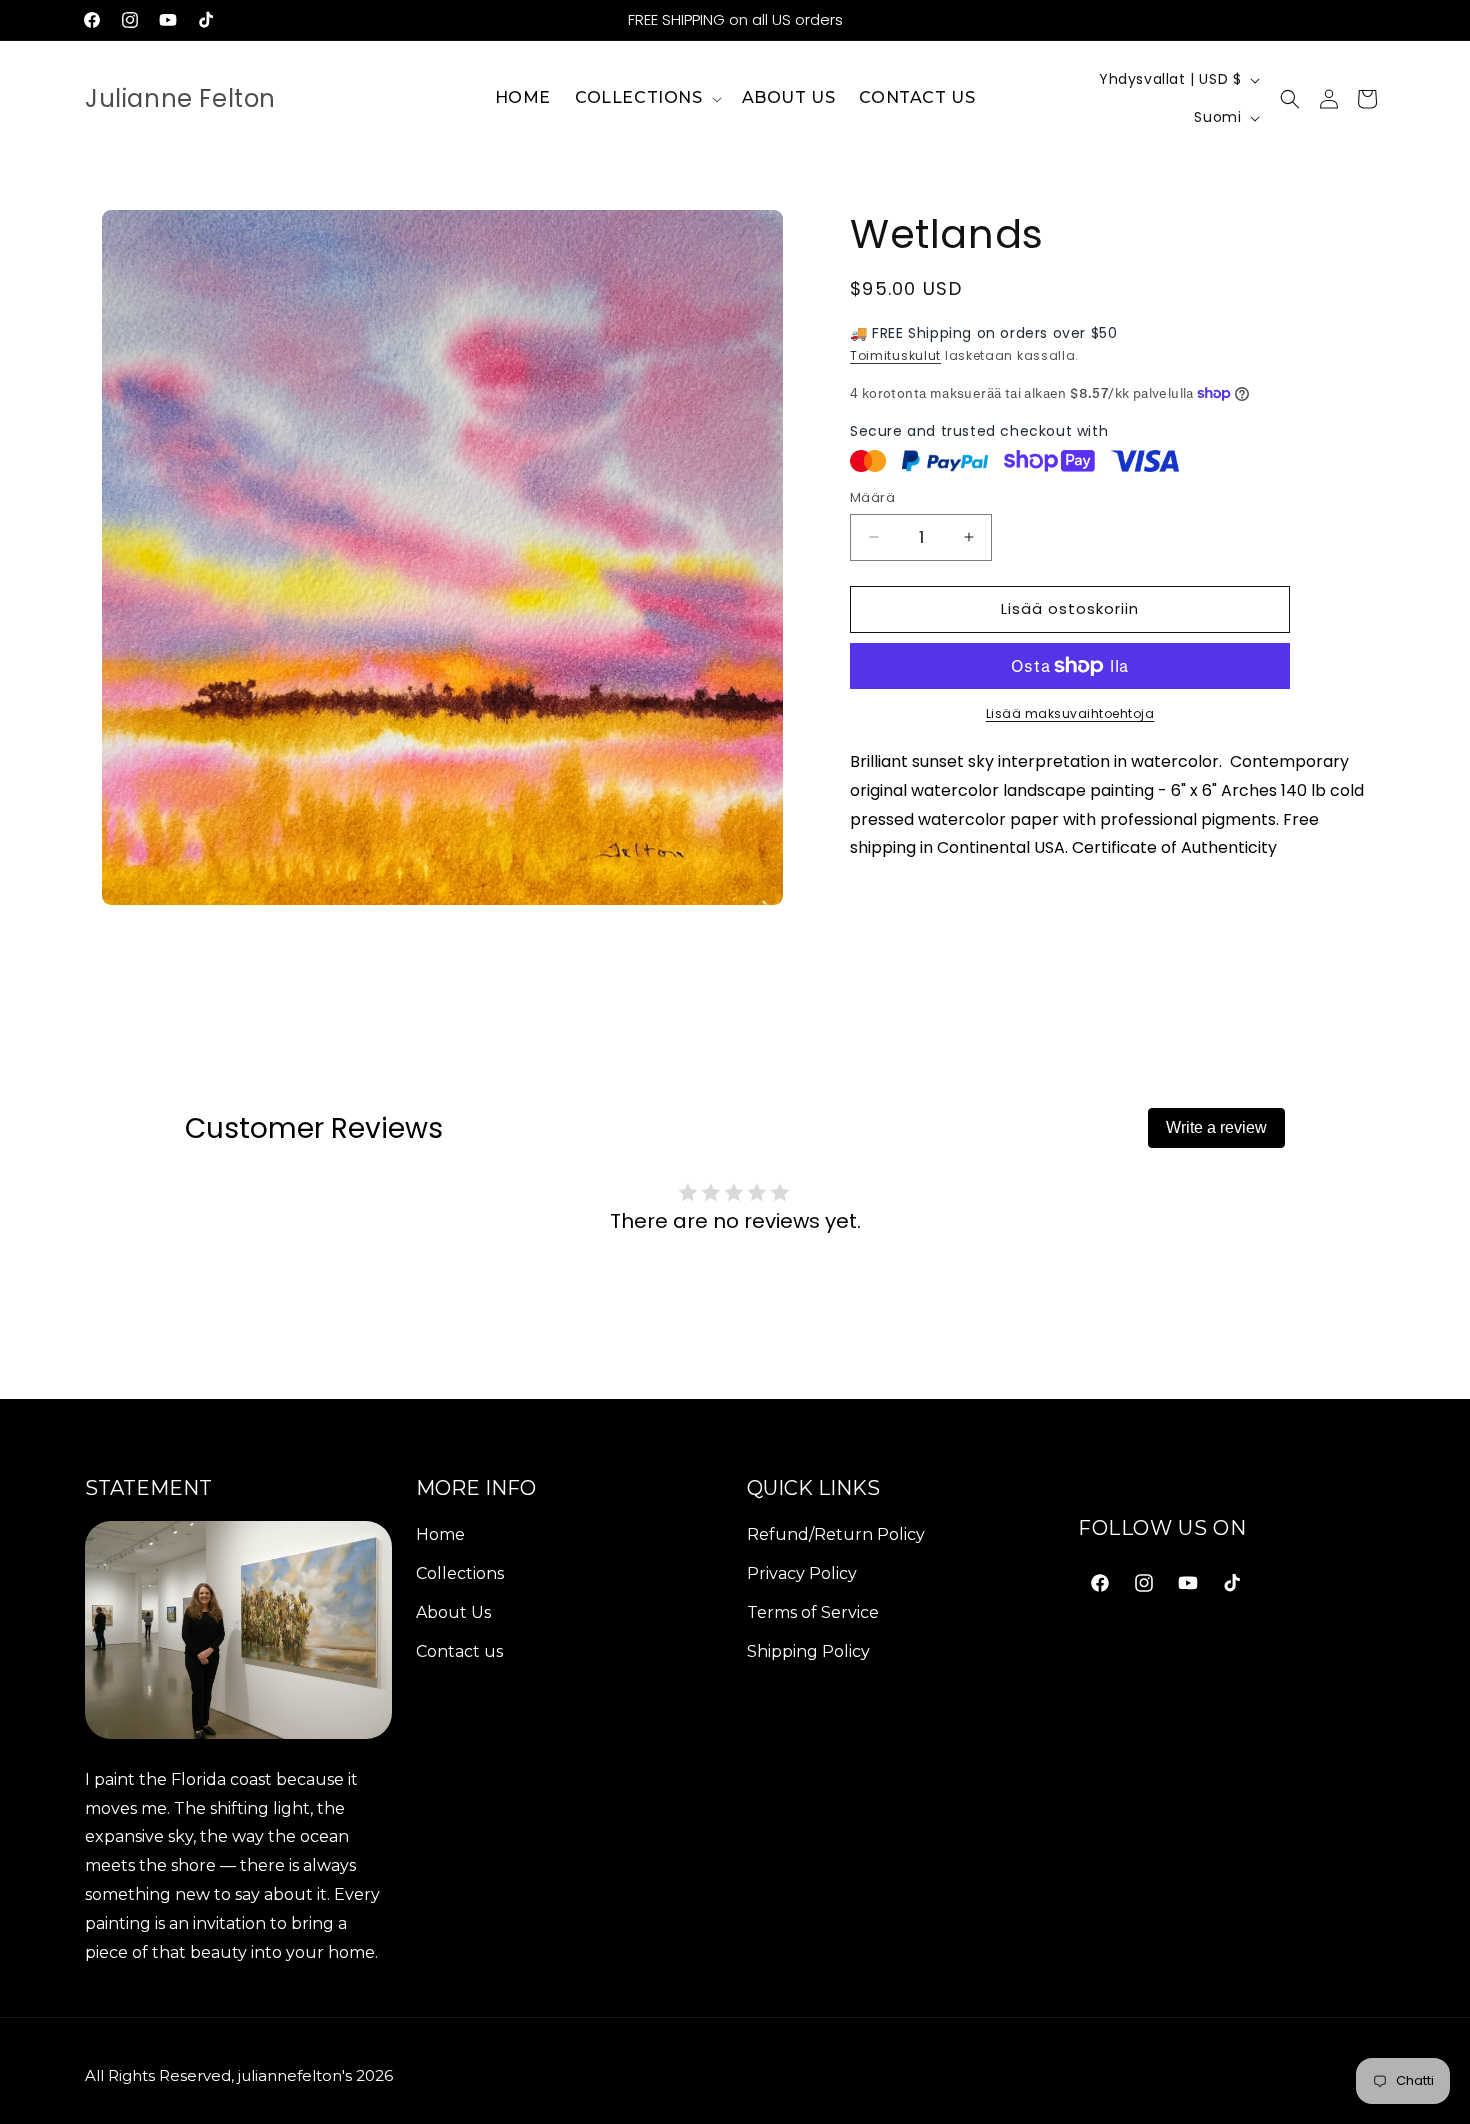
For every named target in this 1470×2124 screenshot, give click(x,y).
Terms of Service (813, 1611)
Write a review (1216, 1127)
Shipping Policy (808, 1650)
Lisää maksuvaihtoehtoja (1070, 713)
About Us (453, 1611)
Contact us (459, 1650)
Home (440, 1534)
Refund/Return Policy (836, 1534)
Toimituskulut (895, 355)
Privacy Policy (802, 1572)
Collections (460, 1572)
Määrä (872, 497)
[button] (646, 98)
